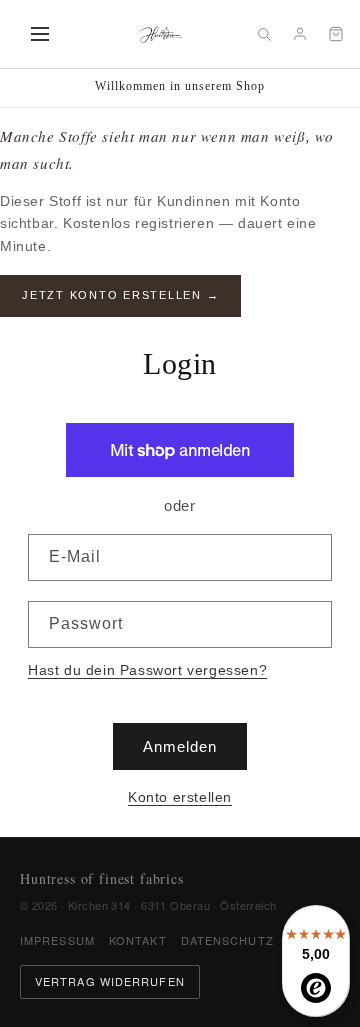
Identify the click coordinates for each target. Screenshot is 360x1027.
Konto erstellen (180, 797)
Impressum (57, 940)
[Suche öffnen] (264, 34)
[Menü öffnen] (40, 34)
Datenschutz (227, 940)
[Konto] (300, 34)
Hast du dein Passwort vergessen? (147, 670)
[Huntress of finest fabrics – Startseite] (160, 34)
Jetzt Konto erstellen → (120, 295)
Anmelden (180, 746)
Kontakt (138, 940)
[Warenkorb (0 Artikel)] (336, 34)
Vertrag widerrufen (110, 981)
